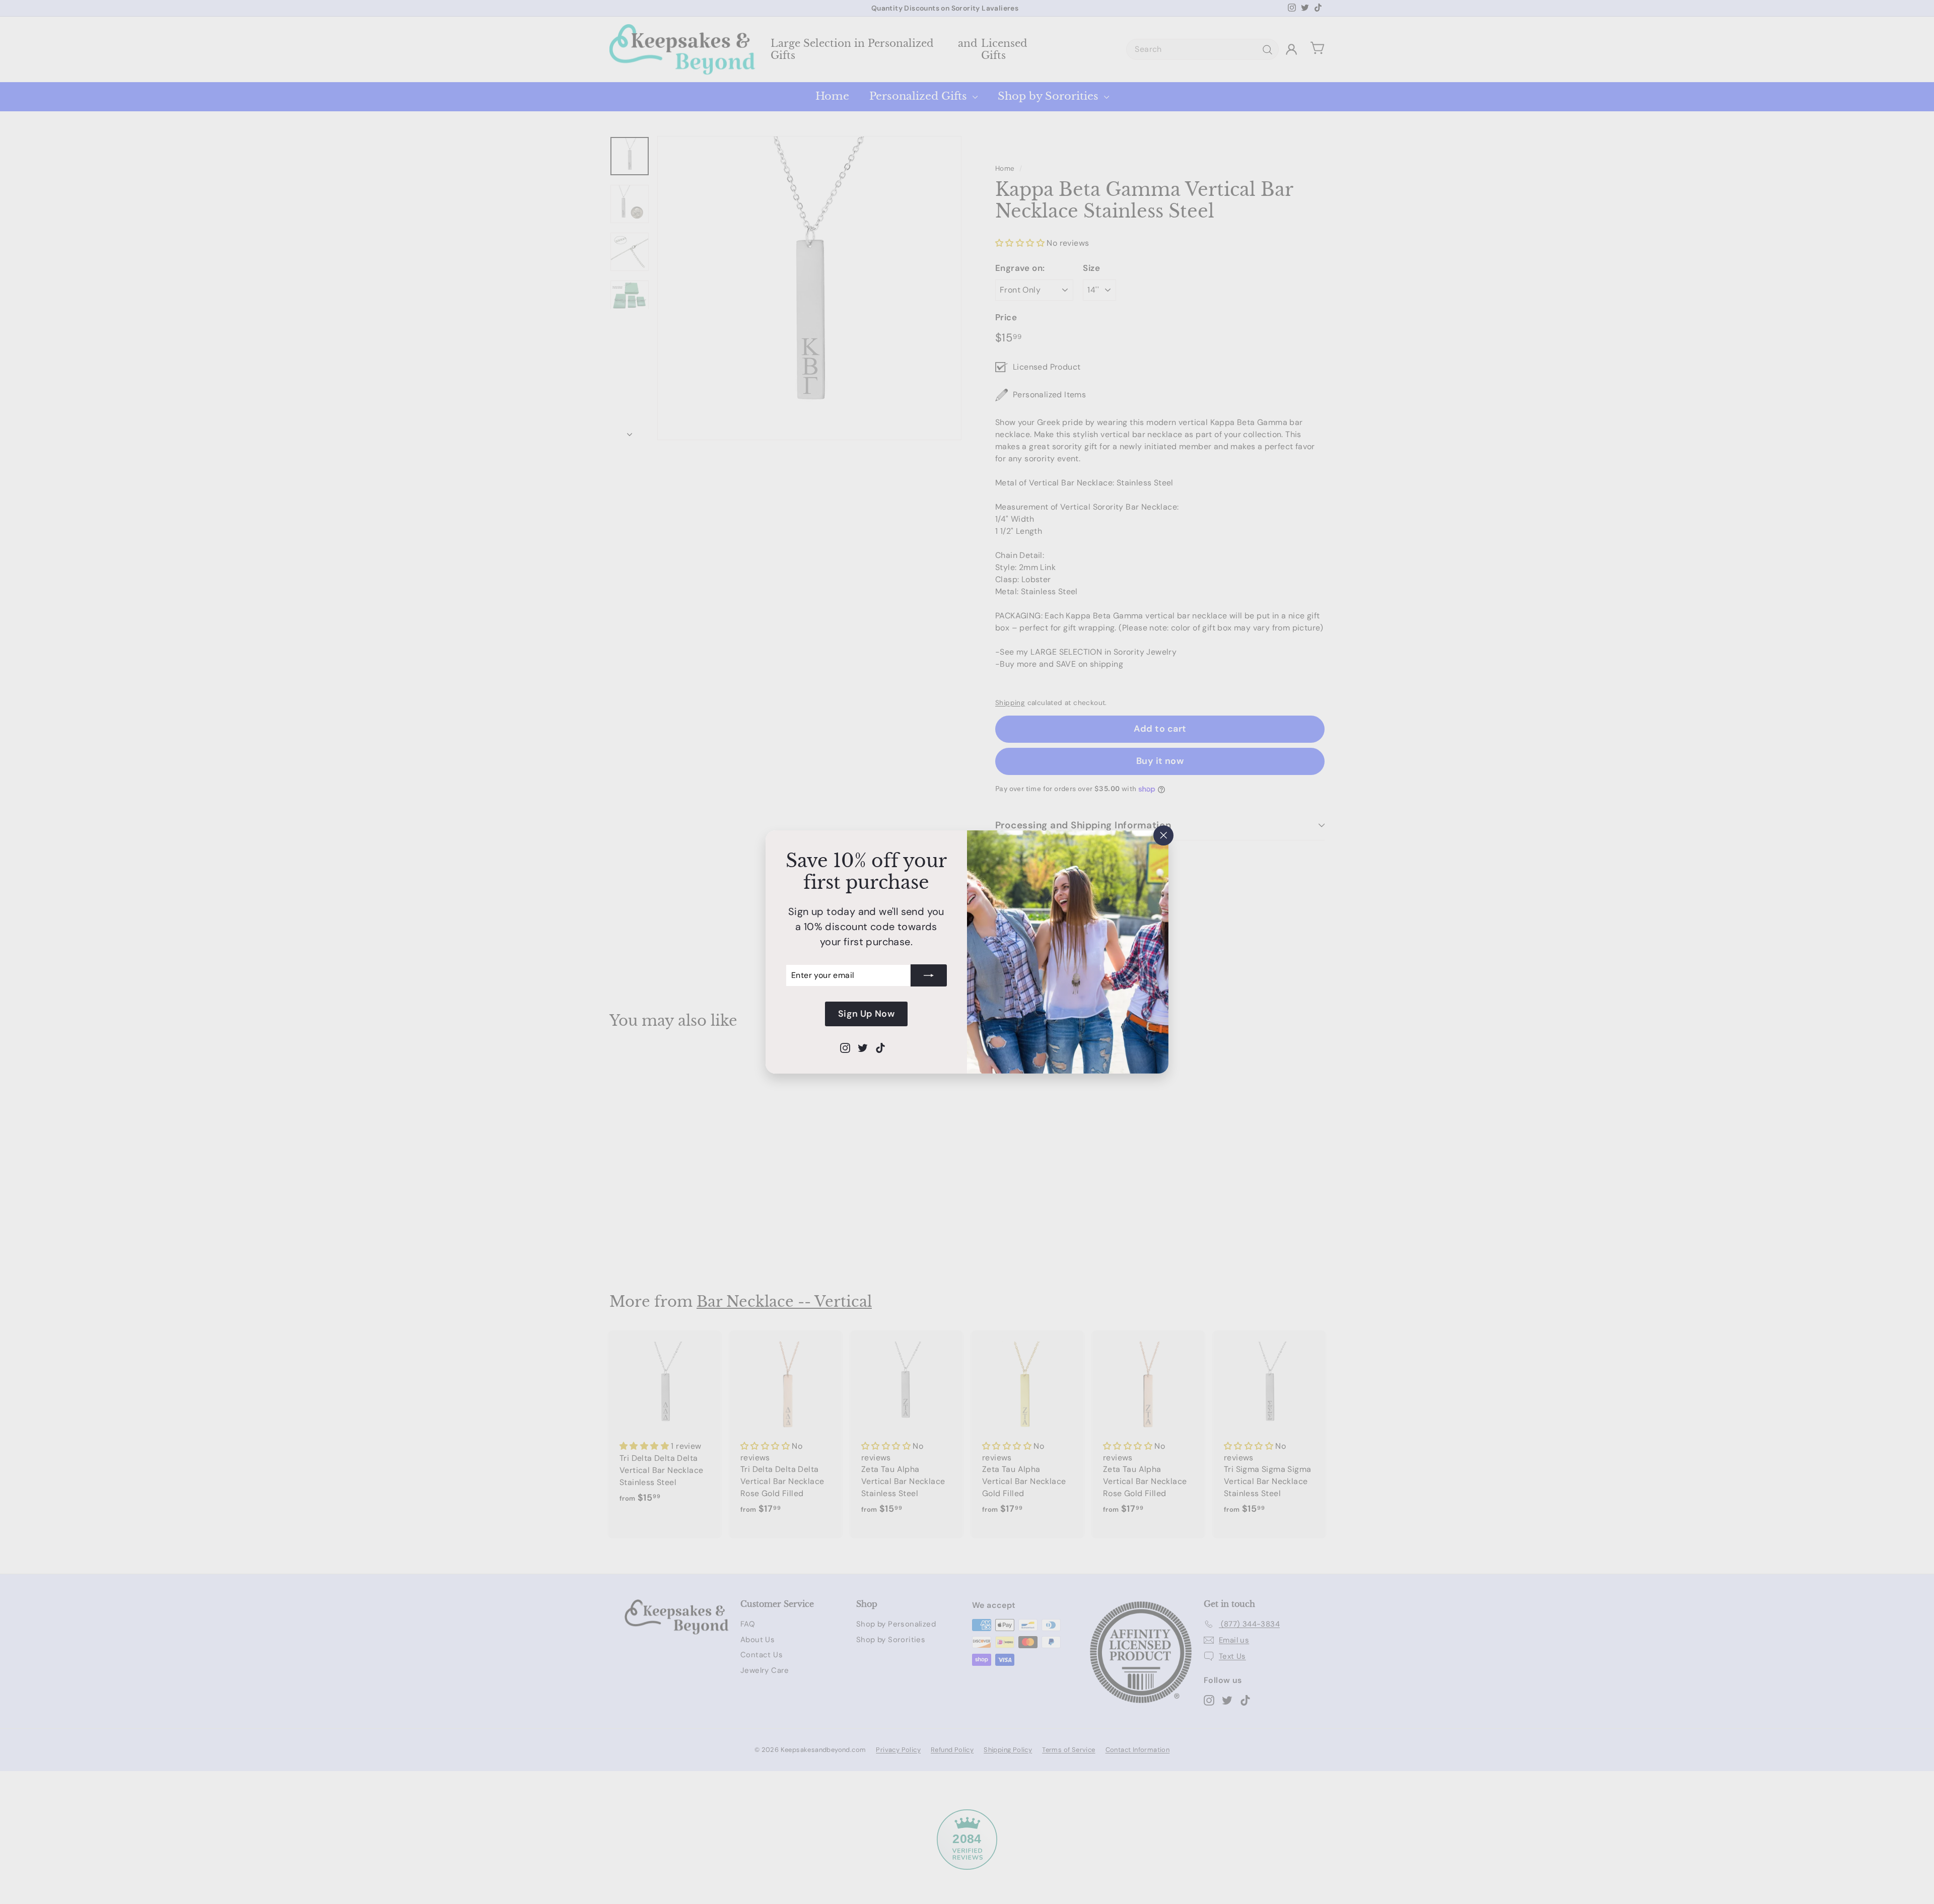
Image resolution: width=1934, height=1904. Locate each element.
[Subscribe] (929, 975)
